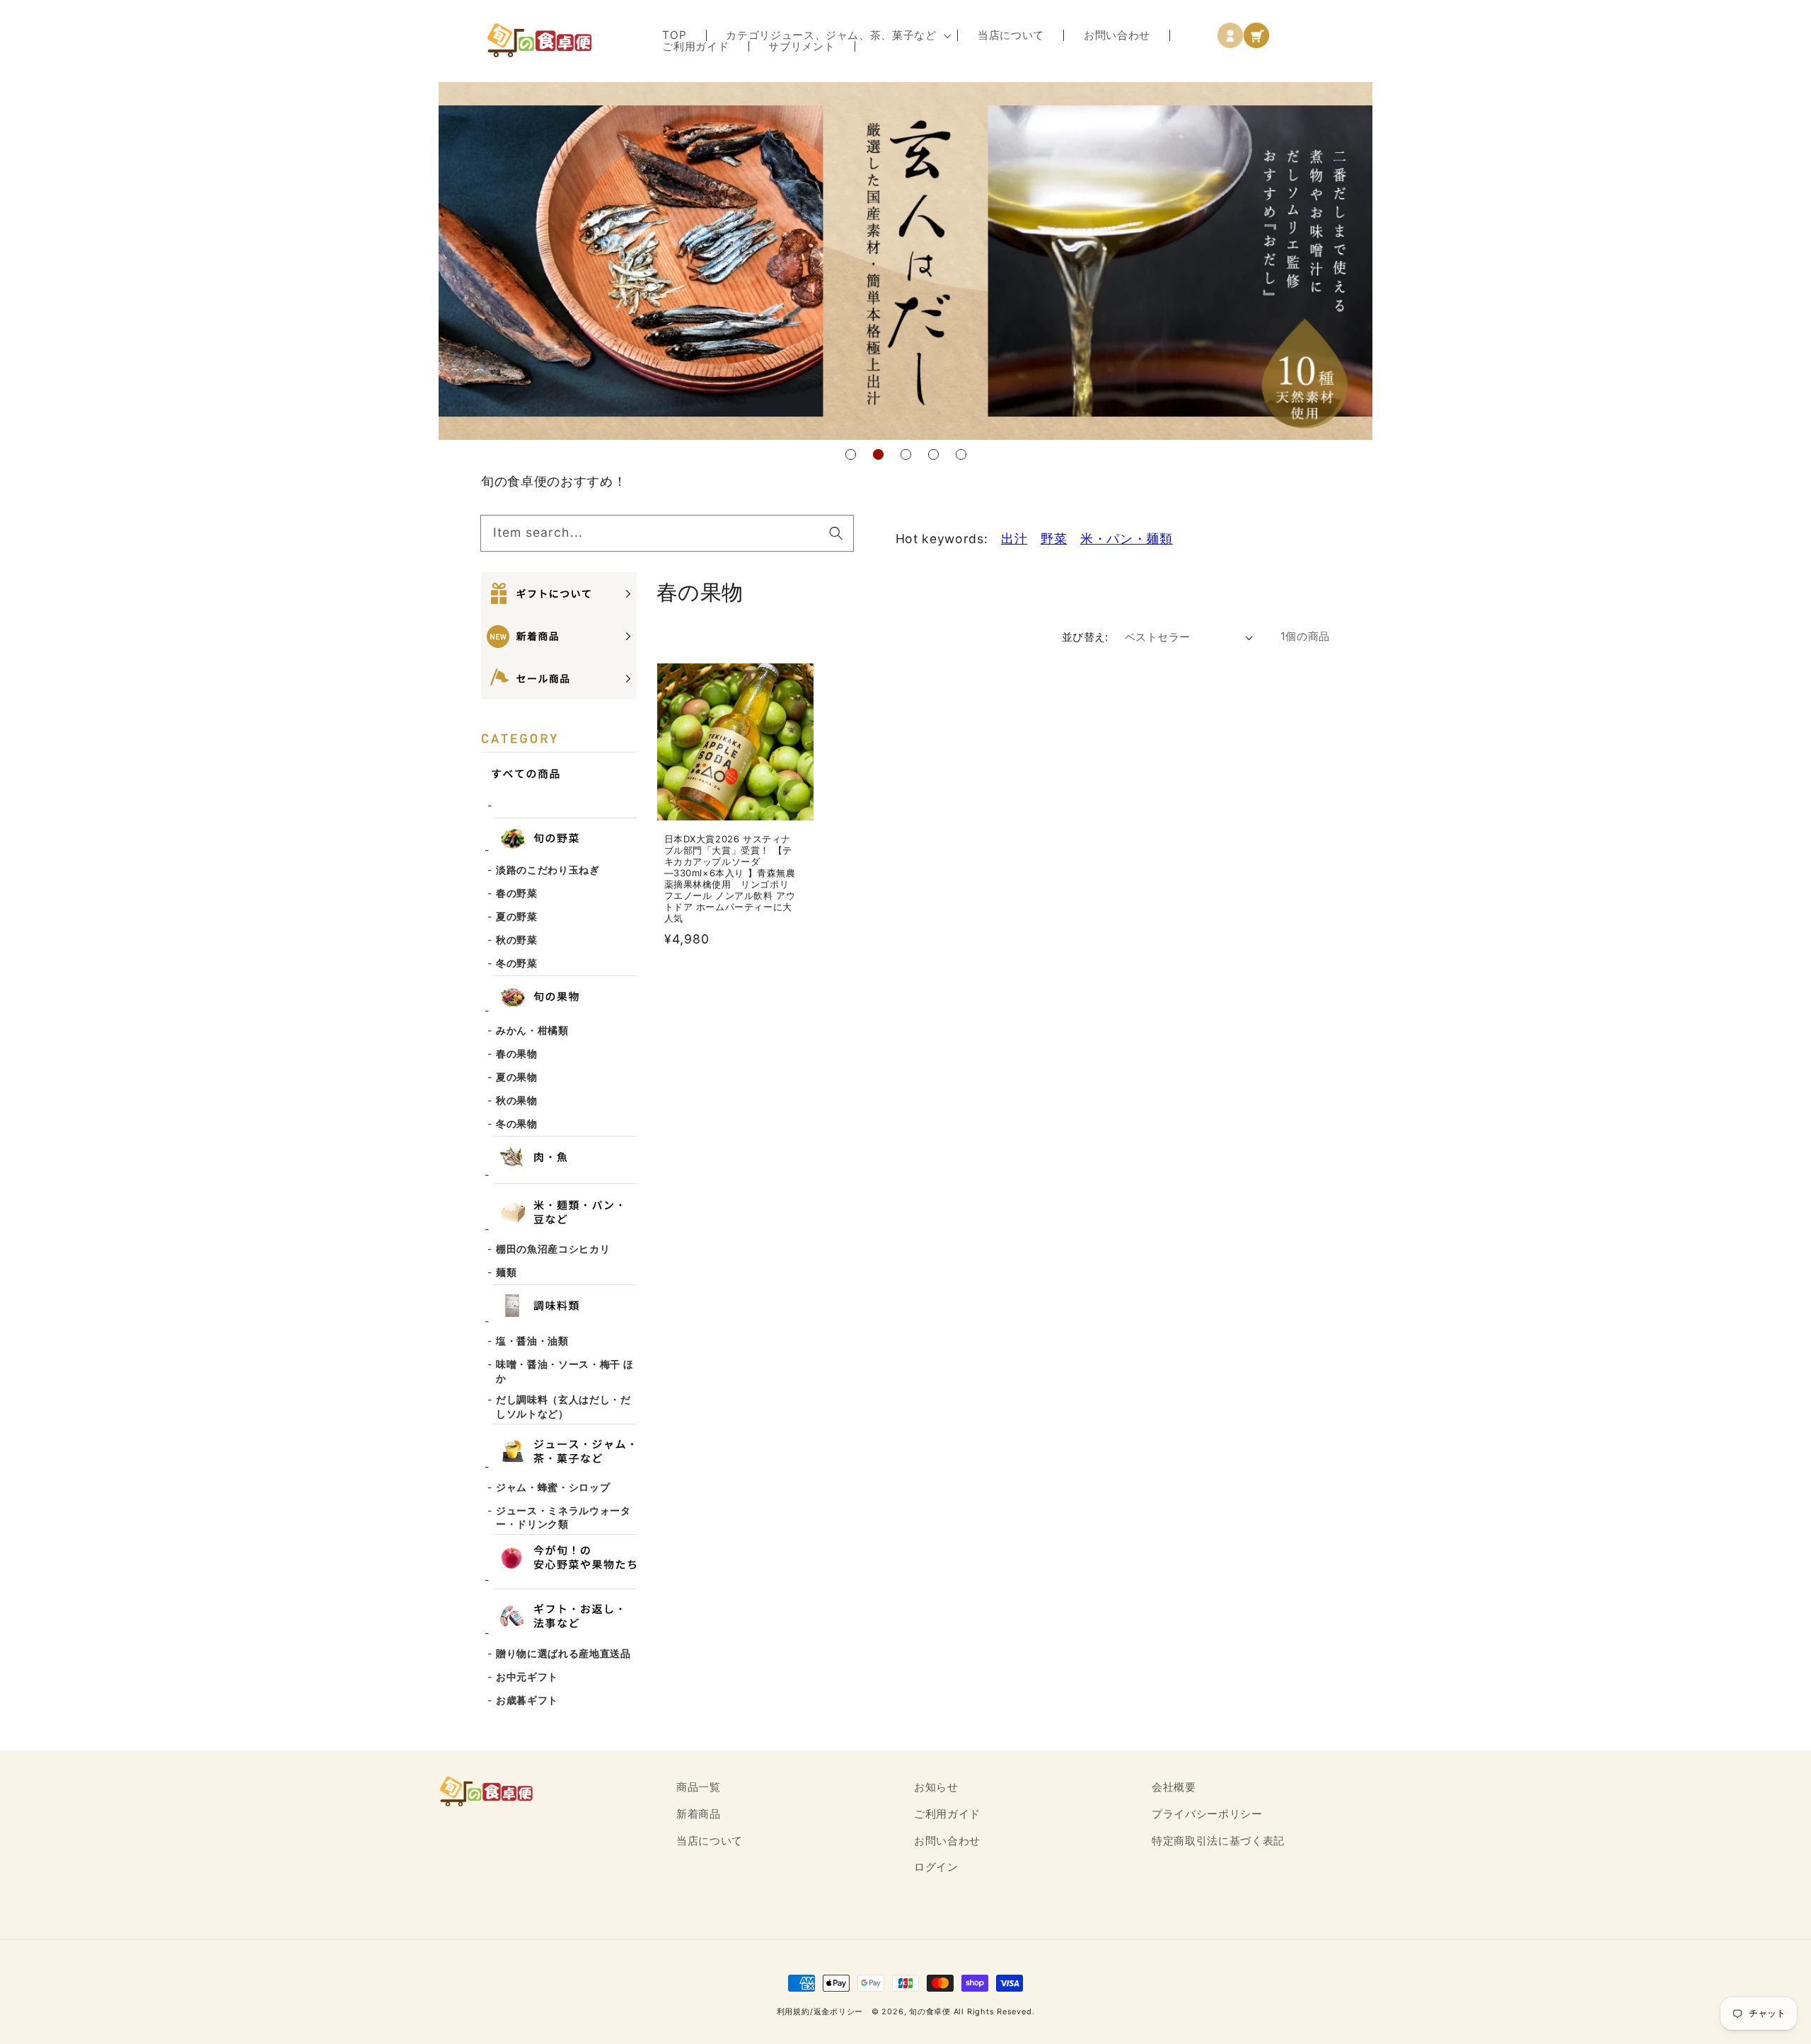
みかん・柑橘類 (532, 1030)
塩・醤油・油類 (532, 1341)
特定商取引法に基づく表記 (1218, 1841)
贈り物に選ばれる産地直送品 (563, 1653)
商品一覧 (699, 1787)
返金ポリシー (839, 2011)
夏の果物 (517, 1077)
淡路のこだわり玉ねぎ (548, 870)
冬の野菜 (517, 963)
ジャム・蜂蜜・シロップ (553, 1487)
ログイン (936, 1867)
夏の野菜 (517, 916)
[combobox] (667, 533)
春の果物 (517, 1053)
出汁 (1014, 539)
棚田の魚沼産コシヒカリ (553, 1249)
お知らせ (936, 1787)
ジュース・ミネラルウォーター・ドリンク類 (563, 1517)
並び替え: (1085, 637)
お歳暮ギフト (527, 1700)
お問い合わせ (947, 1841)
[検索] (835, 533)
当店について (710, 1841)
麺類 (506, 1272)
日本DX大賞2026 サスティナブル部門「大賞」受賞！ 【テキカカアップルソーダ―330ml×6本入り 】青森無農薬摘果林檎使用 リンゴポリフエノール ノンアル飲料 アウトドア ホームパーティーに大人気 (730, 879)
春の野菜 (517, 893)
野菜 (1054, 539)
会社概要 (1174, 1787)
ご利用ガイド (947, 1814)
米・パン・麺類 (1127, 539)
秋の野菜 (517, 940)
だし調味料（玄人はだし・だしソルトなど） (563, 1406)
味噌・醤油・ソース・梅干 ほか (565, 1371)
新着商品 (699, 1814)
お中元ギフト (527, 1677)
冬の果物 (517, 1123)
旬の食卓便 (930, 2011)
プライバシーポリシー (1207, 1814)
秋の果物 (517, 1100)
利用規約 (793, 2011)
